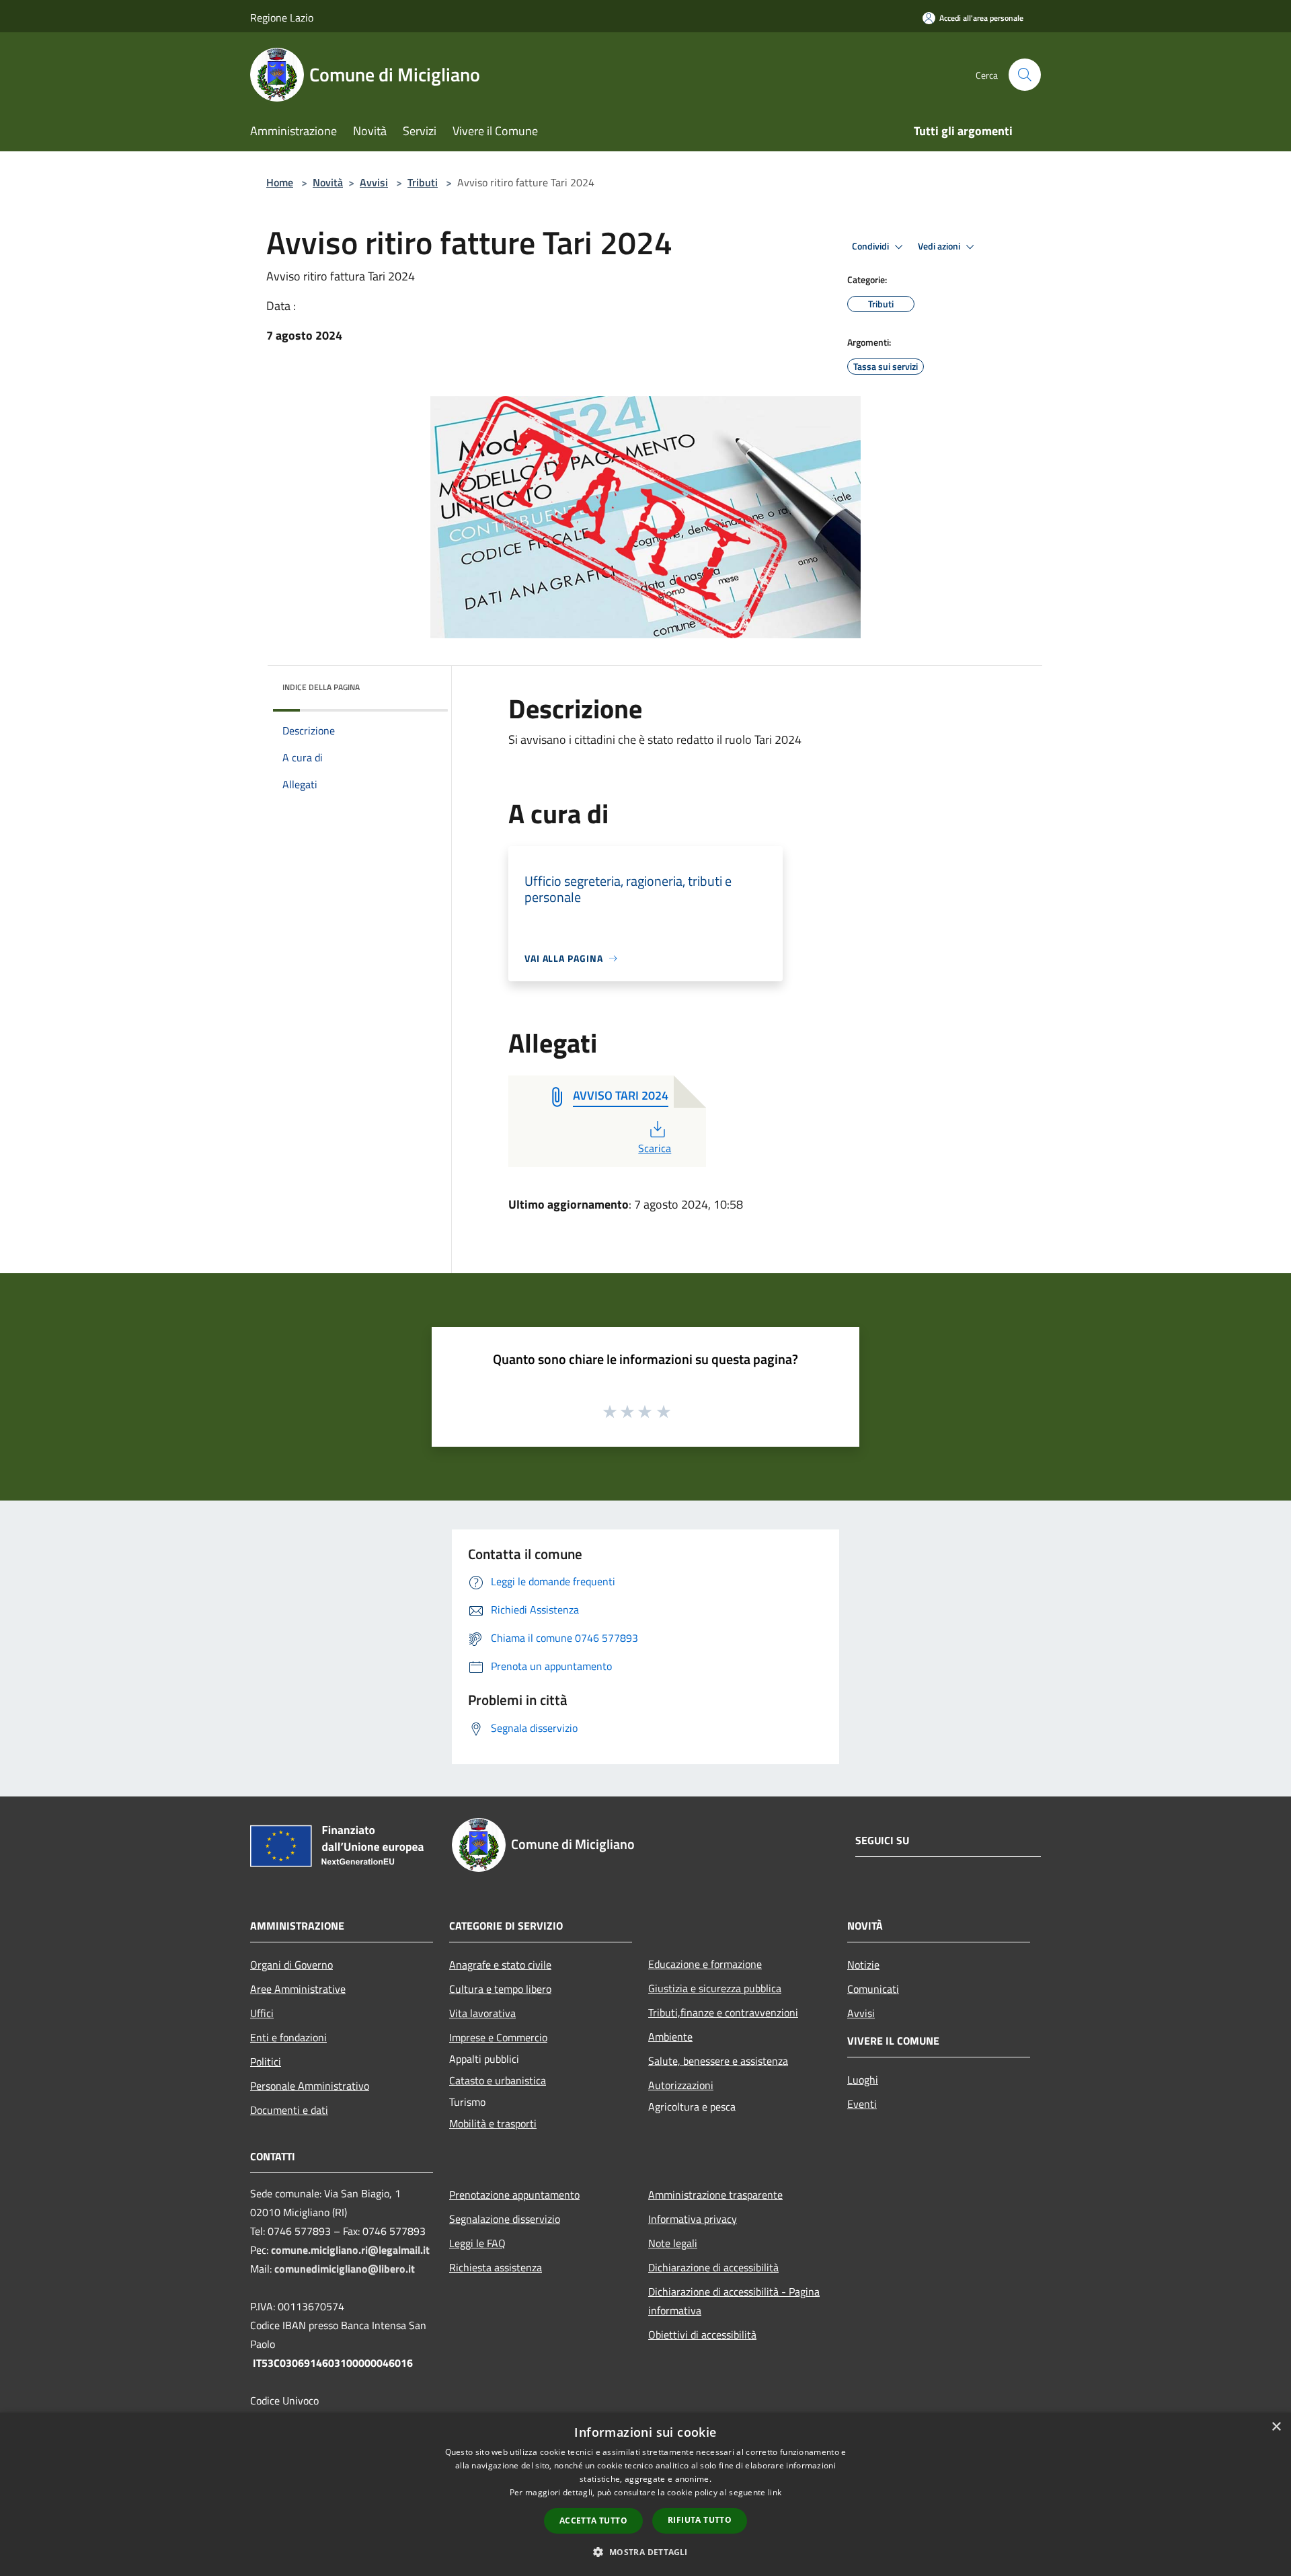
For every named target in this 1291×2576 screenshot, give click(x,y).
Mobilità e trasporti (493, 2123)
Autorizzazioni (681, 2085)
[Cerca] (1025, 75)
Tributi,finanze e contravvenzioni (723, 2012)
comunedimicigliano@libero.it (345, 2269)
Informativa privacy (693, 2219)
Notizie (863, 1965)
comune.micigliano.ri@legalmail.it (350, 2250)
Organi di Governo (291, 1965)
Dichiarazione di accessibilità (713, 2267)
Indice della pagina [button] (321, 687)
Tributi (423, 182)
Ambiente (670, 2037)
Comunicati (873, 1989)
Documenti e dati (289, 2110)
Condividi (871, 246)
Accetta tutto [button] (593, 2521)
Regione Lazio (282, 17)
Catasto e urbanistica (498, 2080)
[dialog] (645, 2494)
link (775, 2492)
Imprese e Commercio (498, 2037)
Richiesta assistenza (496, 2267)
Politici (266, 2061)
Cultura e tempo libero (500, 1989)
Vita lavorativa (482, 2013)
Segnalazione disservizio (505, 2219)
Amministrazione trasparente (715, 2195)
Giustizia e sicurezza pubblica (715, 1988)
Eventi (862, 2104)
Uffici (262, 2013)
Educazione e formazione (705, 1964)
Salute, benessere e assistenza (718, 2061)
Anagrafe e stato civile (500, 1965)
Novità (328, 182)
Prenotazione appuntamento (514, 2195)
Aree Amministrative (298, 1989)
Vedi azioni (940, 246)
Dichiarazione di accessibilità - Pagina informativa (734, 2301)
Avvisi (374, 182)
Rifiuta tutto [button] (700, 2520)
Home (280, 182)
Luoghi (863, 2080)
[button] (645, 2552)
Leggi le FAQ (477, 2243)
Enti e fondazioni (288, 2037)
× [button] (1276, 2427)
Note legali (673, 2243)
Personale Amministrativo (310, 2086)
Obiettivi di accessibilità (702, 2335)
